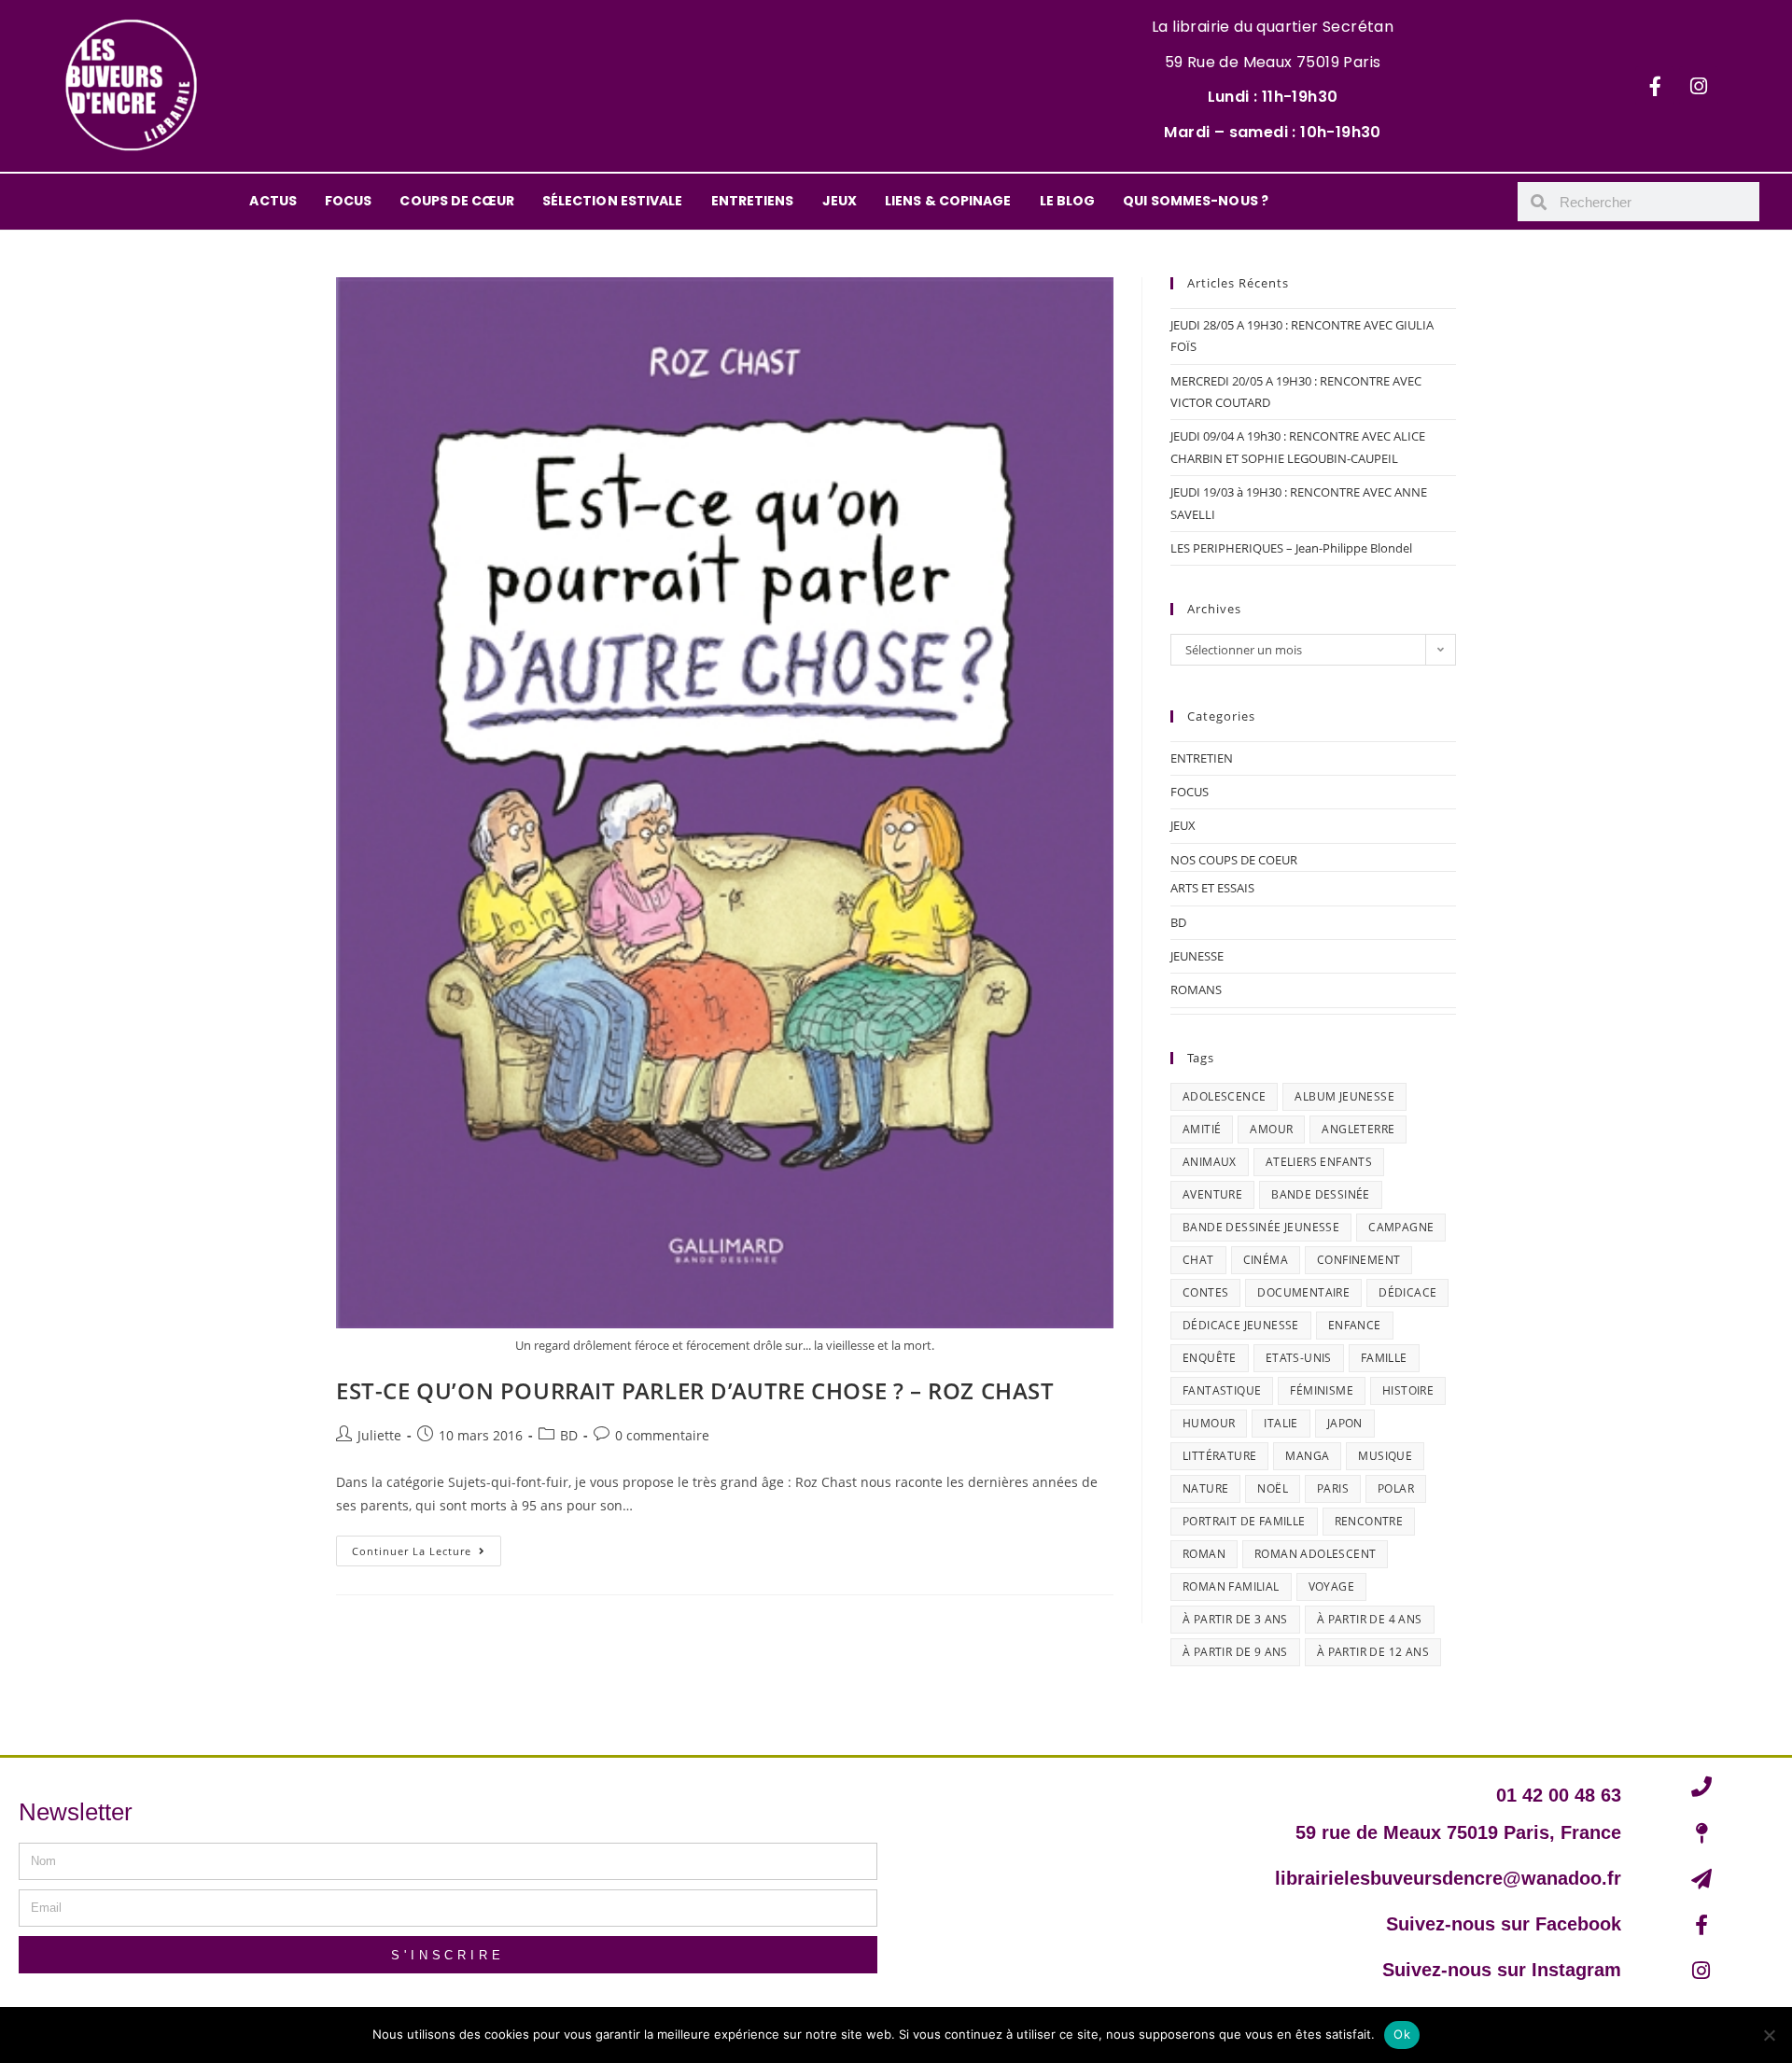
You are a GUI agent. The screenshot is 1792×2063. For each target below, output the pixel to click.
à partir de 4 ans (1370, 1619)
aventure (1212, 1194)
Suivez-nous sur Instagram (1502, 1970)
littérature (1219, 1456)
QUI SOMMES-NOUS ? (1196, 201)
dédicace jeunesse (1241, 1325)
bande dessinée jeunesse (1261, 1227)
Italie (1281, 1423)
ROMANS (1196, 989)
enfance (1355, 1325)
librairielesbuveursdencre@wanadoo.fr (1448, 1878)
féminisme (1322, 1390)
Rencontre (1369, 1521)
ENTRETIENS (753, 201)
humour (1209, 1423)
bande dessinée (1321, 1194)
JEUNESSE (1197, 956)
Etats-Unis (1299, 1358)
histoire (1408, 1390)
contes (1205, 1292)
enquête (1210, 1358)
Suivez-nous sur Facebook (1504, 1924)
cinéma (1266, 1260)
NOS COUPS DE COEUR (1234, 860)
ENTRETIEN (1202, 758)
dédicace (1407, 1292)
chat (1198, 1260)
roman (1204, 1554)
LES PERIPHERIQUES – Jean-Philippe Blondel (1291, 548)
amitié (1202, 1129)
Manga (1307, 1456)
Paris (1333, 1488)
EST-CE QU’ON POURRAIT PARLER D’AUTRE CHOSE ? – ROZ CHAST (695, 1390)
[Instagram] (1699, 86)
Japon (1345, 1423)
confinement (1358, 1260)
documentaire (1303, 1292)
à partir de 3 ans (1235, 1619)
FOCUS (349, 201)
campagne (1401, 1227)
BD (569, 1435)
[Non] (1769, 2035)
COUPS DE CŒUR (456, 201)
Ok (1402, 2034)
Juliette (379, 1435)
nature (1205, 1488)
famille (1384, 1358)
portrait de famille (1244, 1521)
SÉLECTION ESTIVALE (613, 201)
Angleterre (1358, 1129)
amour (1271, 1129)
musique (1385, 1456)
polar (1396, 1488)
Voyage (1331, 1586)
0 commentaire (662, 1435)
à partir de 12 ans (1373, 1652)
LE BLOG (1068, 201)
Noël (1273, 1488)
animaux (1210, 1162)
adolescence (1224, 1096)
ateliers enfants (1319, 1162)
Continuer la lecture (427, 1547)
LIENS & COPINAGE (948, 201)
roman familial (1231, 1586)
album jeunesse (1344, 1096)
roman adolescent (1315, 1554)
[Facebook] (1655, 86)
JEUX (840, 201)
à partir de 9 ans (1235, 1652)
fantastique (1222, 1390)
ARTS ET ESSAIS (1212, 888)
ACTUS (273, 201)
